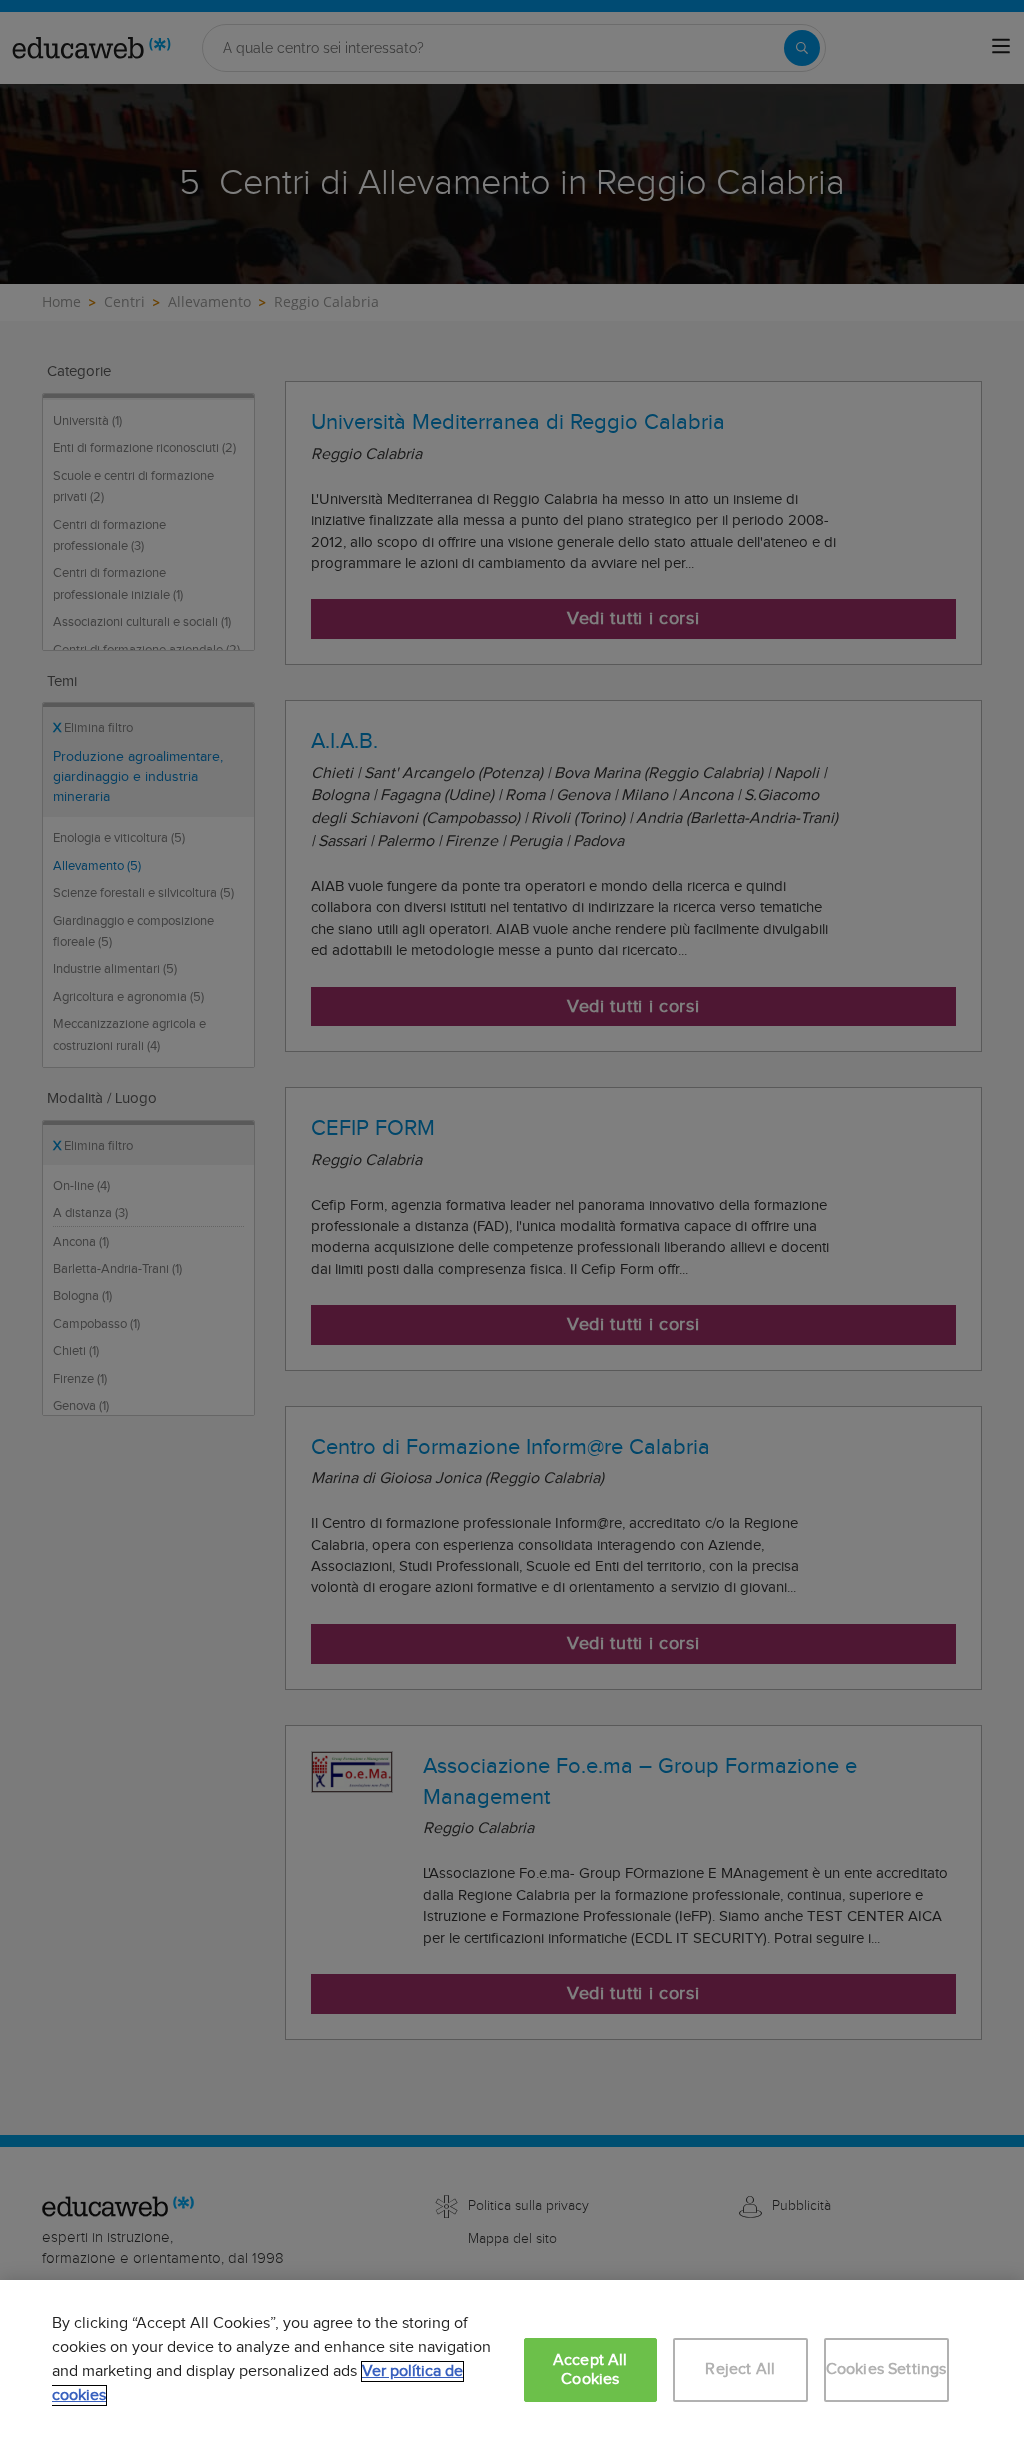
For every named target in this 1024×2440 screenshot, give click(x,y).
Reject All (740, 2369)
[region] (512, 2360)
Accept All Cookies (590, 2370)
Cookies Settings (886, 2369)
